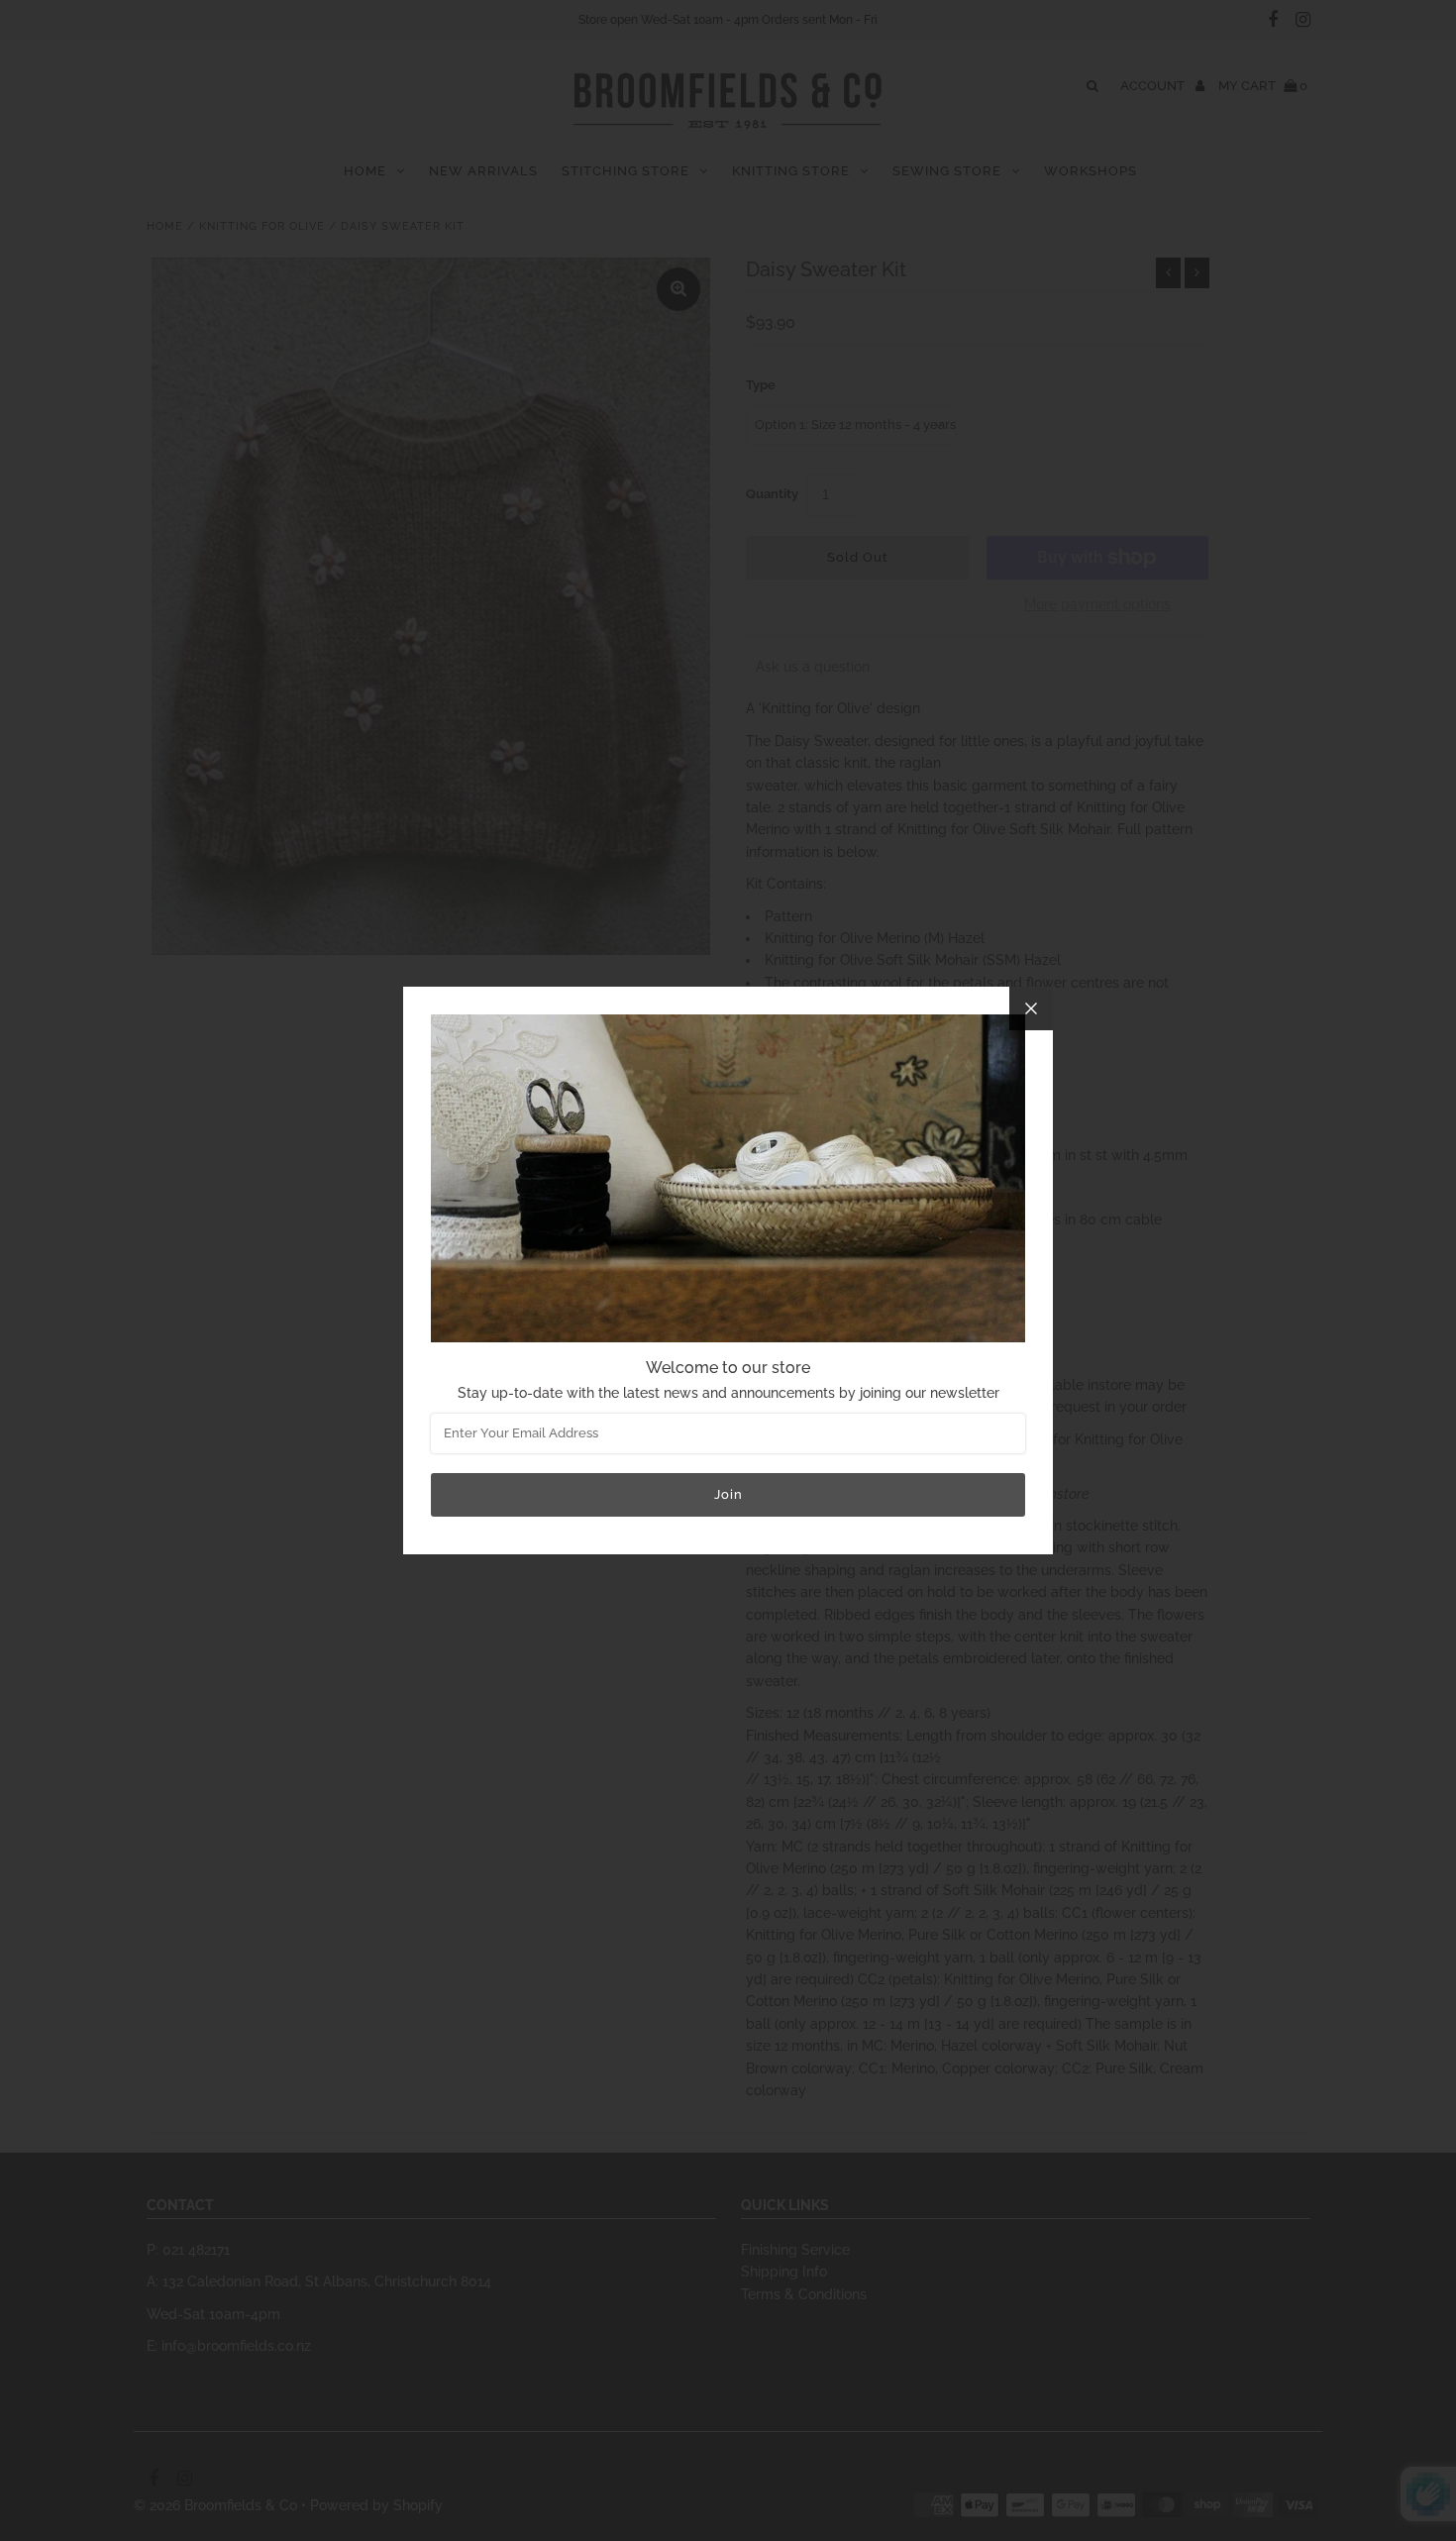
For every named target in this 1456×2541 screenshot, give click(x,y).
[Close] (1031, 1008)
